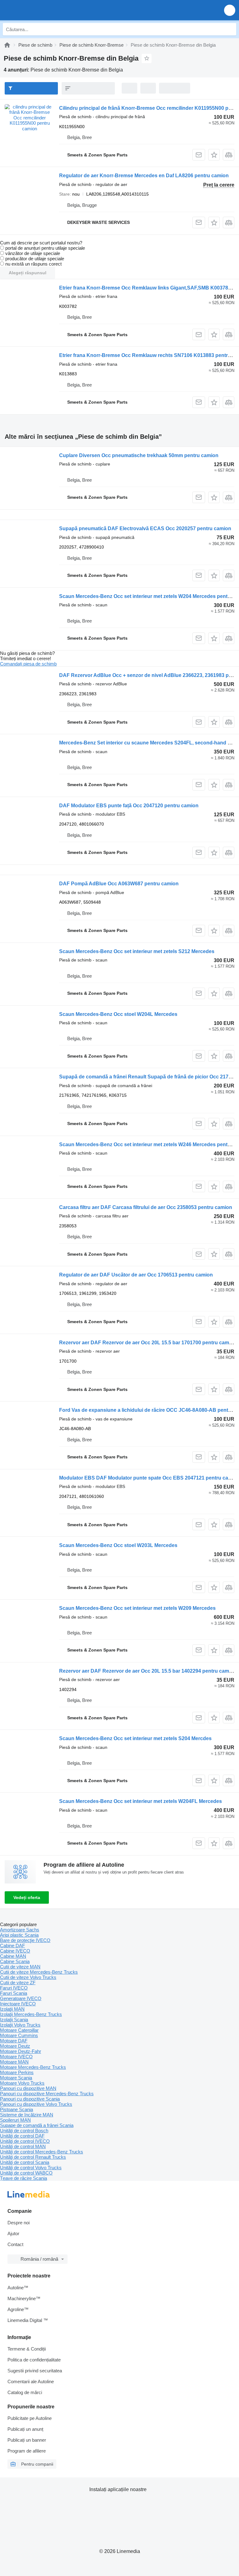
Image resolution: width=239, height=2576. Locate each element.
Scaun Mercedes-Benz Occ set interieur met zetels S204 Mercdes (135, 1738)
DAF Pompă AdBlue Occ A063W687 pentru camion (119, 884)
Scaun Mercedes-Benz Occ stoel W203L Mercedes (118, 1545)
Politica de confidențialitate (34, 2360)
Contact (15, 2244)
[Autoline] (7, 45)
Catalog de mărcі (25, 2392)
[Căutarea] (230, 29)
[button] (230, 10)
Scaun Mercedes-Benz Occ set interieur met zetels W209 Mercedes (137, 1608)
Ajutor (13, 2233)
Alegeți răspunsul (28, 273)
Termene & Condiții (27, 2349)
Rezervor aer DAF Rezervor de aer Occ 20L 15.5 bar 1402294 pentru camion (148, 1671)
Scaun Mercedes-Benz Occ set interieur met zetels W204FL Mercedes (141, 1801)
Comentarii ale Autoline (31, 2381)
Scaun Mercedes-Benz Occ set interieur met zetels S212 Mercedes (137, 951)
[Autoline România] (40, 10)
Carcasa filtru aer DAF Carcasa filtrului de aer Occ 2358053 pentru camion (146, 1207)
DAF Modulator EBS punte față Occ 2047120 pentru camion (129, 806)
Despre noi (19, 2223)
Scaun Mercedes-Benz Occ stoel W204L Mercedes (118, 1014)
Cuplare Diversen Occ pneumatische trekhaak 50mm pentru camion (139, 455)
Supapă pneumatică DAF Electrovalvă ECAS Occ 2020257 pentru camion (145, 528)
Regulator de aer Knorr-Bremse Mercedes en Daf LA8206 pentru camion (144, 176)
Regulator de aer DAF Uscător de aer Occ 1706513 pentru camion (136, 1275)
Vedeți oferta (27, 1897)
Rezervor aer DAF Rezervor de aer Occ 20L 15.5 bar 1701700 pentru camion (148, 1343)
